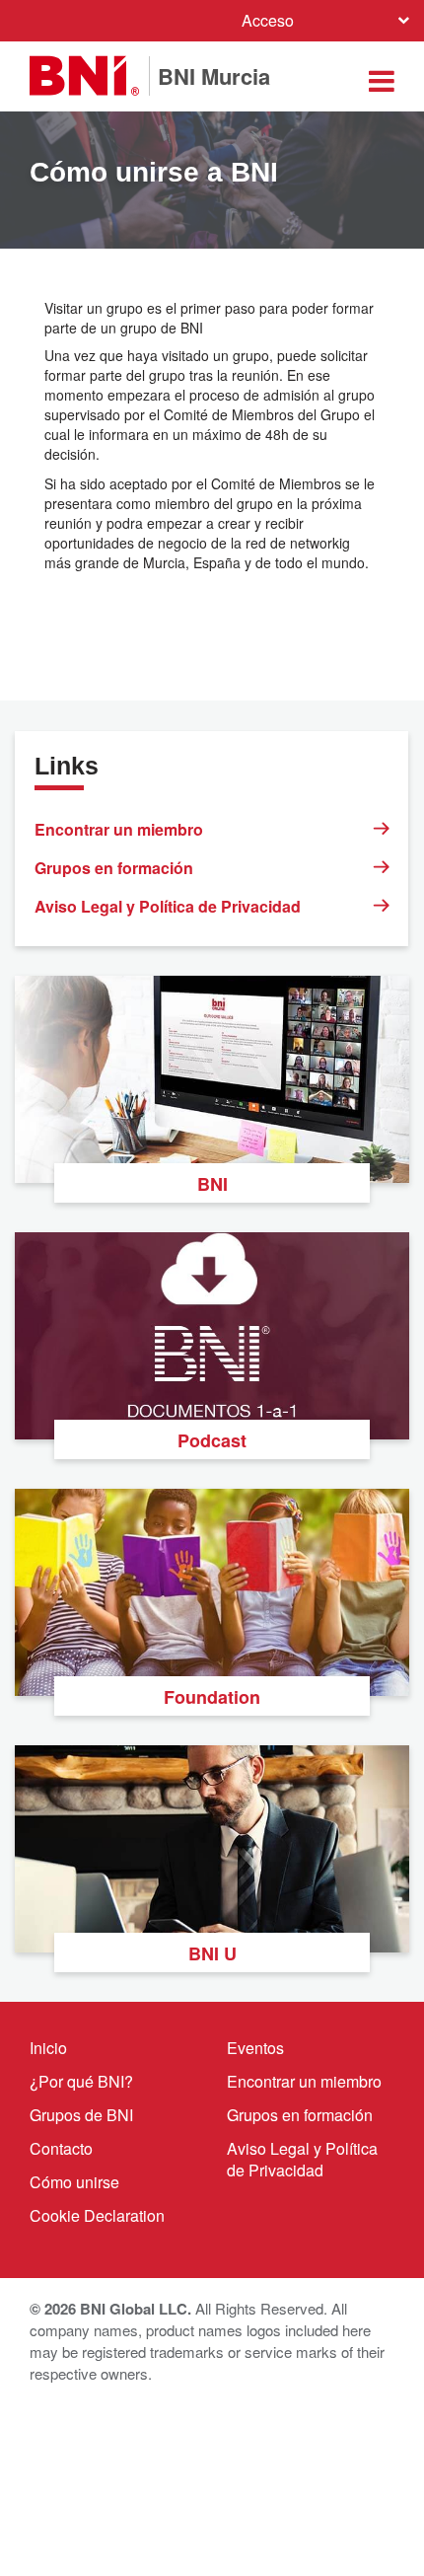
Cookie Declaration (97, 2215)
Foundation (212, 1697)
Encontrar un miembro (119, 829)
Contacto (61, 2148)
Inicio (48, 2048)
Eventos (255, 2048)
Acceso (268, 20)
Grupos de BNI (81, 2115)
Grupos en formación (114, 868)
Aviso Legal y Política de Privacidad (168, 906)
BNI (212, 1184)
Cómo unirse (74, 2182)
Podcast (212, 1440)
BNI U (212, 1953)
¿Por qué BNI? (81, 2081)
